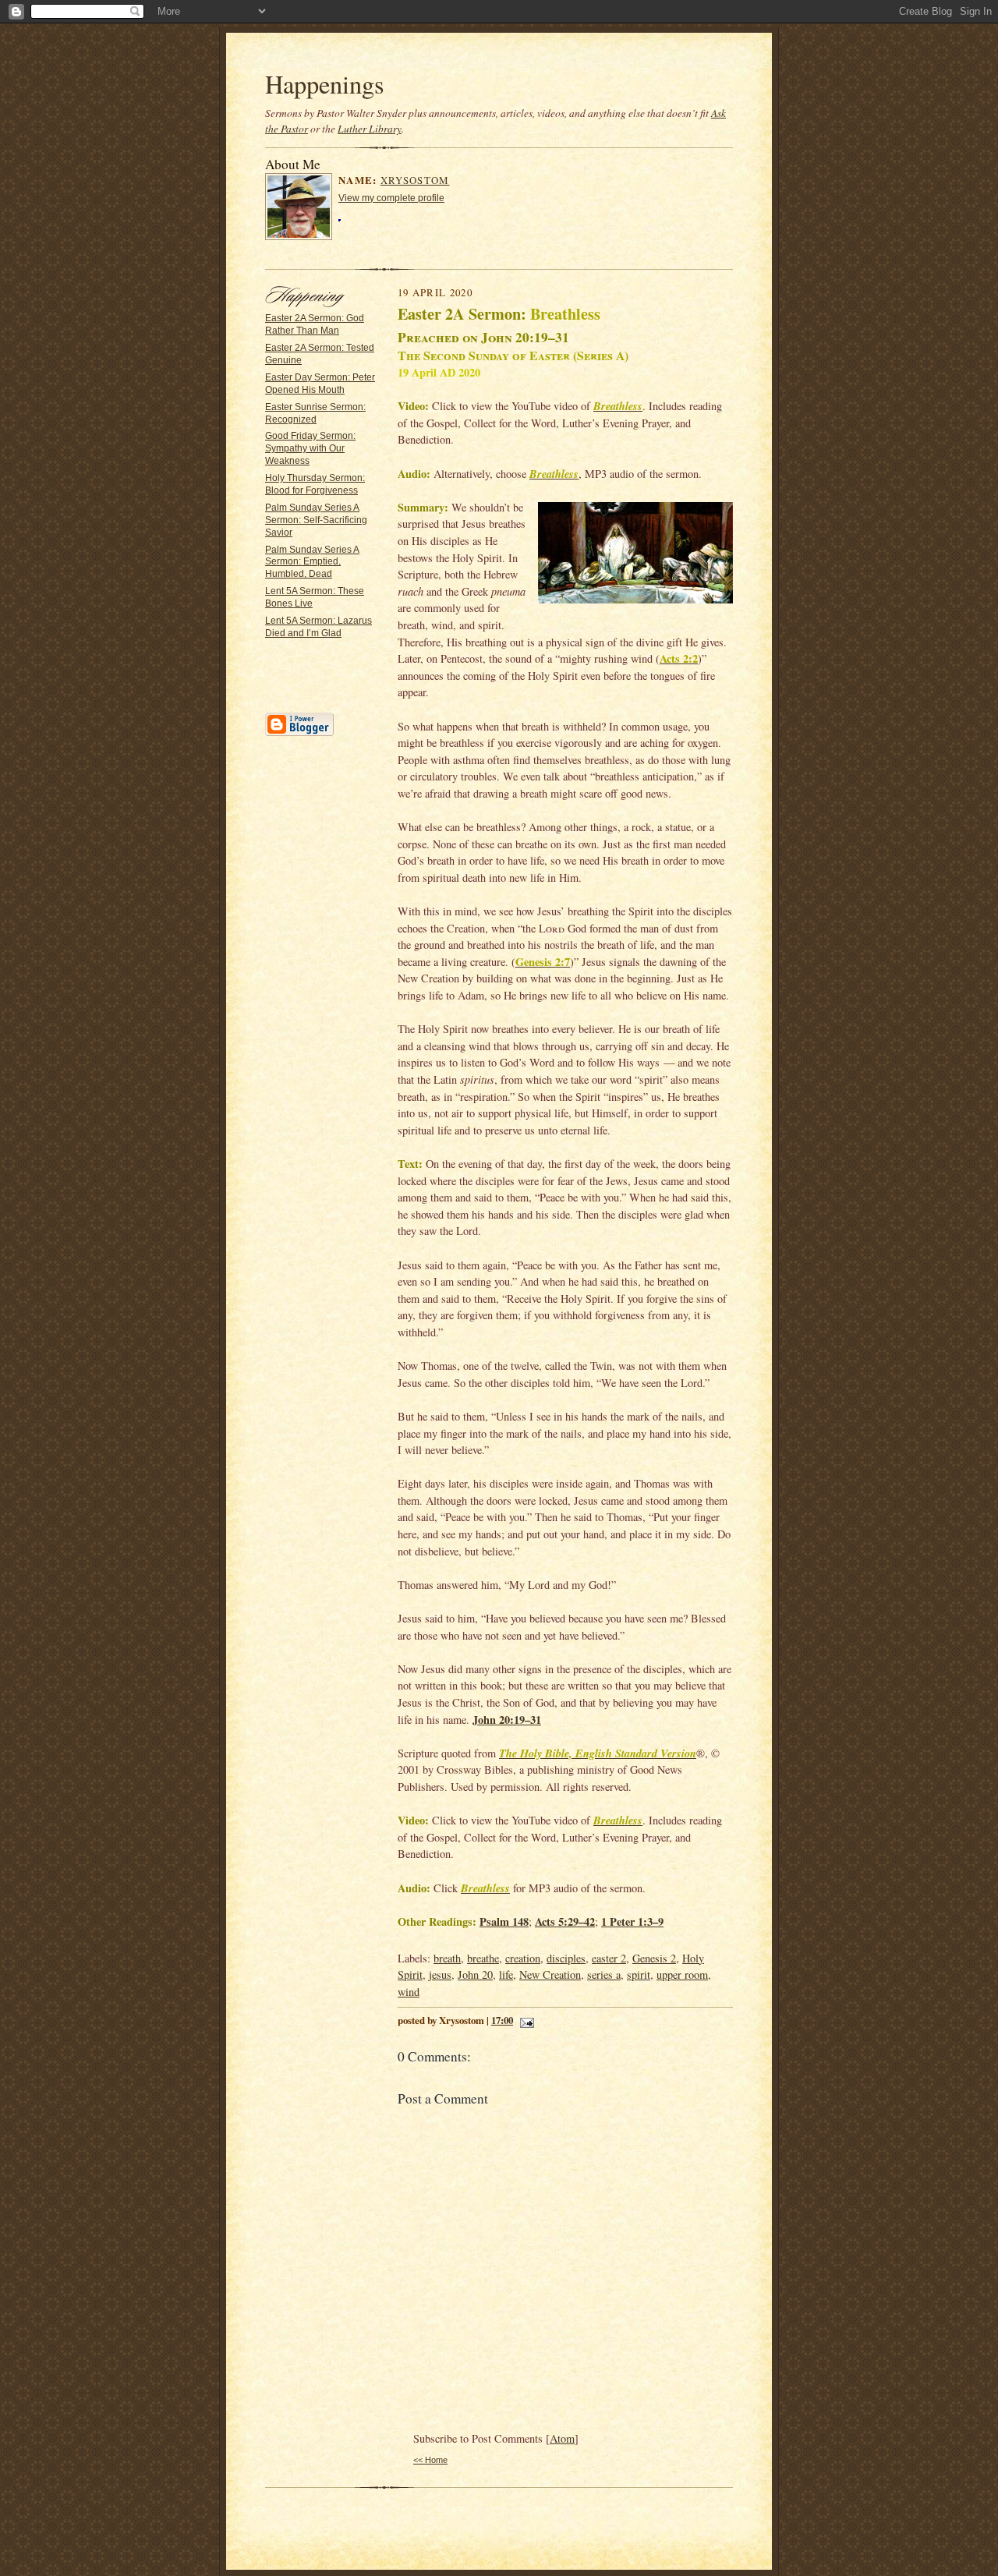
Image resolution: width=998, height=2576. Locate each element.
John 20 (475, 1974)
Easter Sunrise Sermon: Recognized (315, 413)
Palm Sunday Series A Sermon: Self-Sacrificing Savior (316, 520)
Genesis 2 (654, 1958)
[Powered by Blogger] (299, 734)
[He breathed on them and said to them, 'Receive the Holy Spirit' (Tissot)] (635, 555)
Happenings (325, 84)
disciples (566, 1958)
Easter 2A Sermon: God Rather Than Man (315, 324)
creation (523, 1958)
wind (409, 1992)
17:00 (502, 2020)
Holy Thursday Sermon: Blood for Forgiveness (315, 484)
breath (447, 1958)
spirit (639, 1974)
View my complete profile (391, 198)
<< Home (430, 2460)
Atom (562, 2438)
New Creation (550, 1974)
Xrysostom (415, 180)
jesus (440, 1974)
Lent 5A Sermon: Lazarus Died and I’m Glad (319, 627)
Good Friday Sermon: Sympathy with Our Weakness (310, 448)
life (506, 1974)
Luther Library (370, 129)
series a (604, 1974)
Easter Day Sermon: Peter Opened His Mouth (320, 384)
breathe (483, 1958)
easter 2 (609, 1958)
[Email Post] (525, 2020)
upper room (682, 1974)
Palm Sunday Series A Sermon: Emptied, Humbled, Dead (312, 562)
